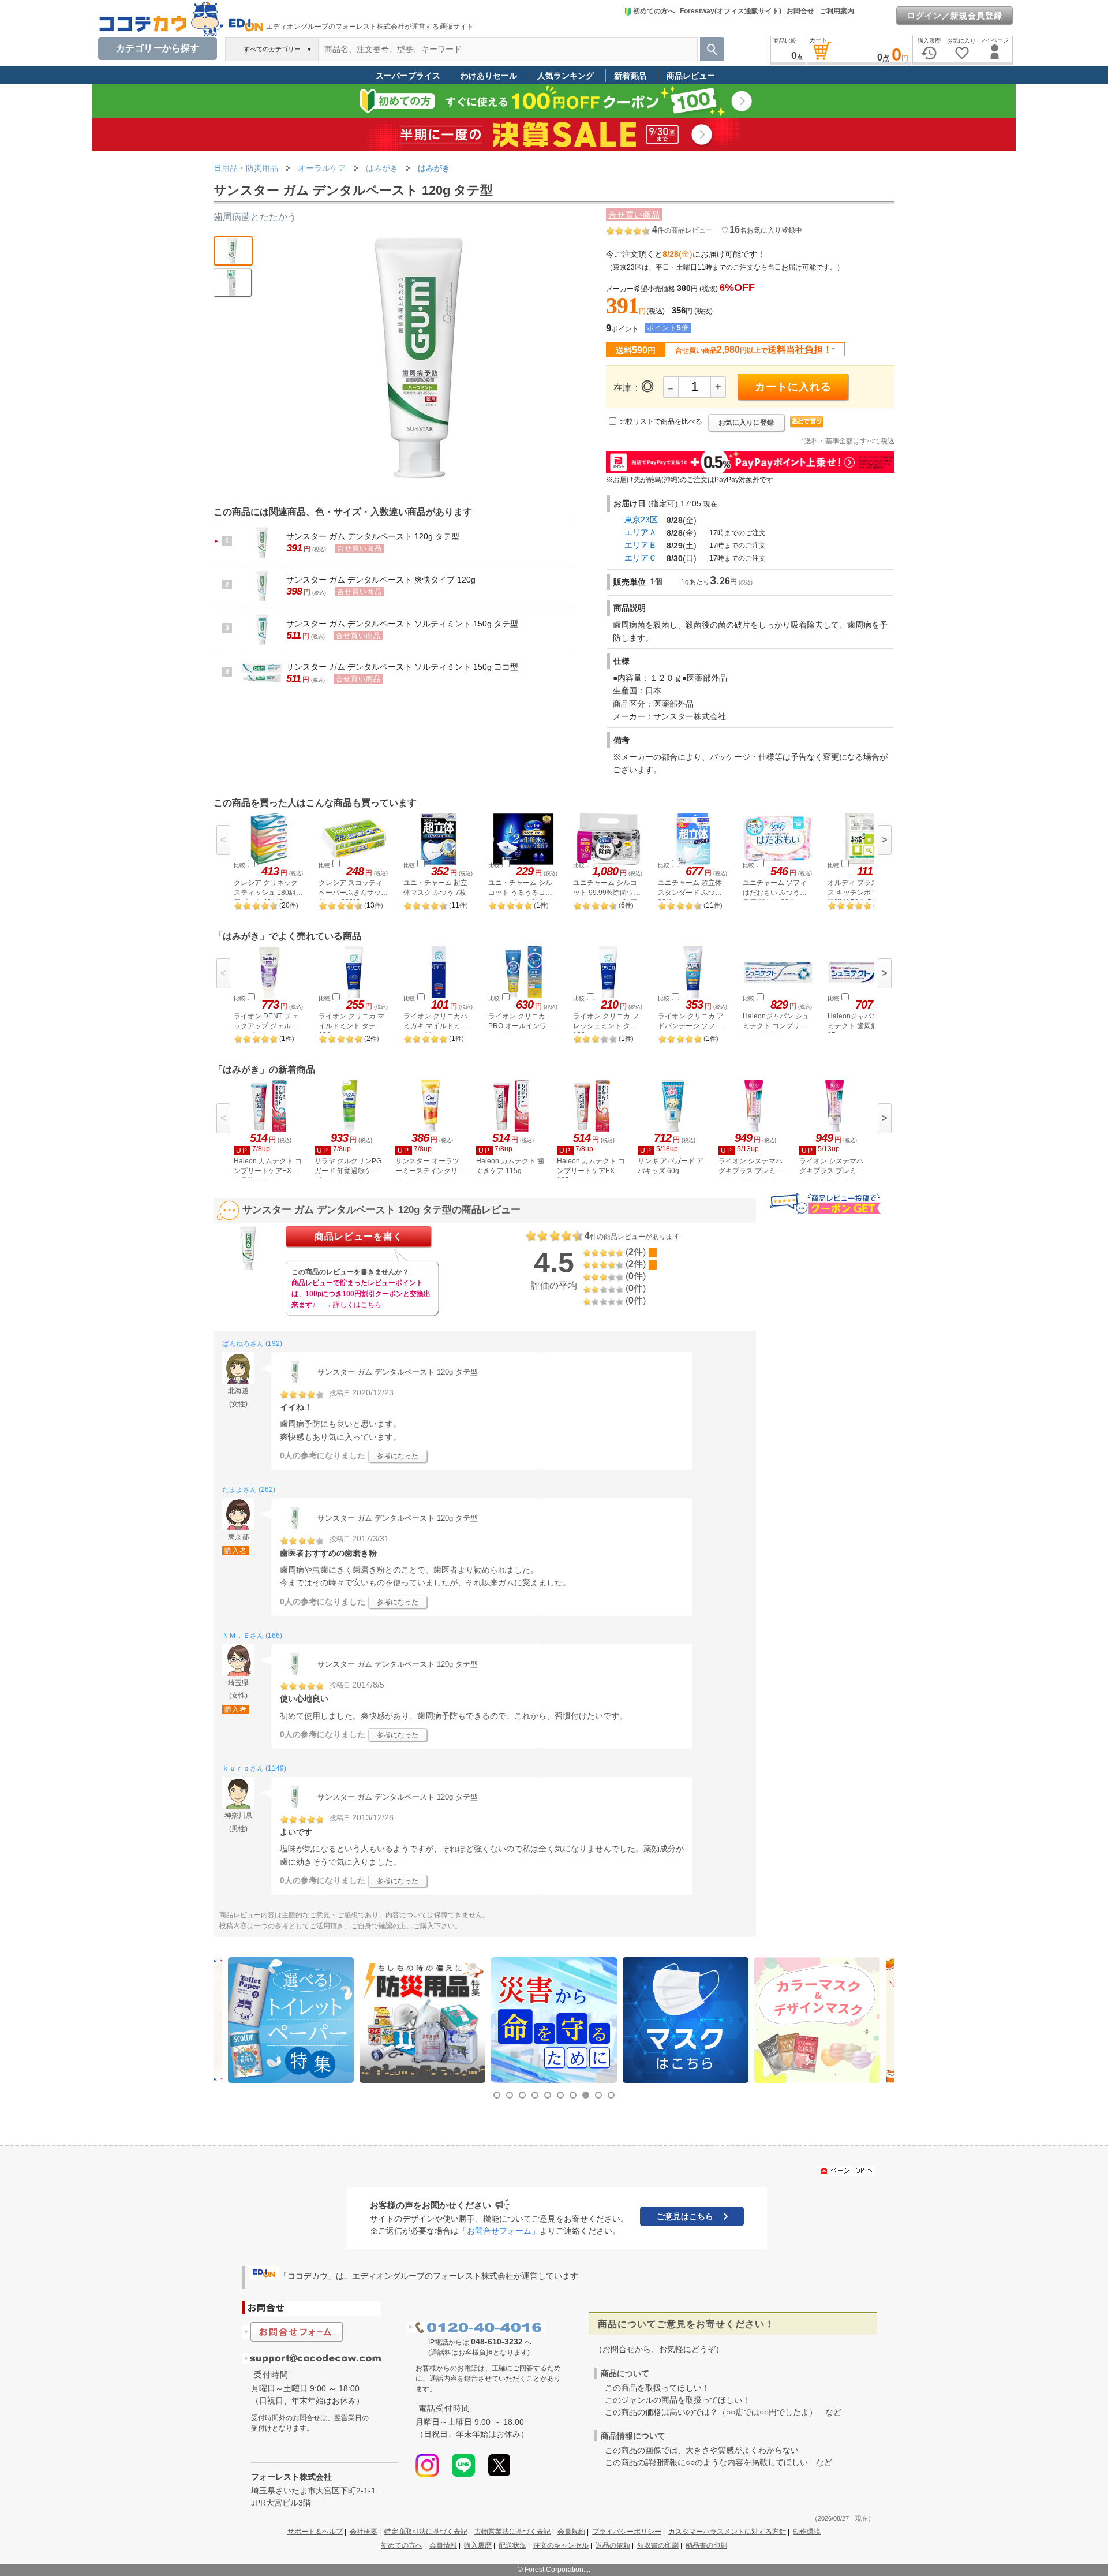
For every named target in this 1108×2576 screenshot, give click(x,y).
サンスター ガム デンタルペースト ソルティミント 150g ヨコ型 (402, 667)
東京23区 (641, 520)
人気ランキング (566, 76)
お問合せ (800, 11)
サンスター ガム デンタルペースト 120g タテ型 (373, 536)
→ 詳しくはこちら (353, 1305)
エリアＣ (641, 558)
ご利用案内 (837, 11)
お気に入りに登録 (746, 423)
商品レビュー (691, 76)
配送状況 (512, 2545)
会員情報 (443, 2545)
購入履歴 (478, 2545)
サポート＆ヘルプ (315, 2532)
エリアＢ (641, 545)
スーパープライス (408, 76)
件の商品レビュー (682, 230)
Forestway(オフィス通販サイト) (731, 11)
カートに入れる (793, 387)
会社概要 (364, 2532)
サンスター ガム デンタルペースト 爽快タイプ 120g (381, 580)
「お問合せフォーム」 (499, 2231)
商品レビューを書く (359, 1236)
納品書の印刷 (706, 2545)
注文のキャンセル (561, 2545)
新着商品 (630, 76)
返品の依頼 (613, 2545)
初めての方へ (654, 11)
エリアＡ (641, 532)
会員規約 (571, 2532)
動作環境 (807, 2532)
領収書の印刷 (658, 2545)
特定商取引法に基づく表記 (426, 2532)
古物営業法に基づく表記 (512, 2532)
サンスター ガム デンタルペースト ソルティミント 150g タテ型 (402, 624)
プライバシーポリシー (627, 2532)
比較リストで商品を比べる (661, 421)
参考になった (398, 1456)
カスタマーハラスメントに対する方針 (727, 2532)
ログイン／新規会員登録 (955, 16)
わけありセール (489, 76)
